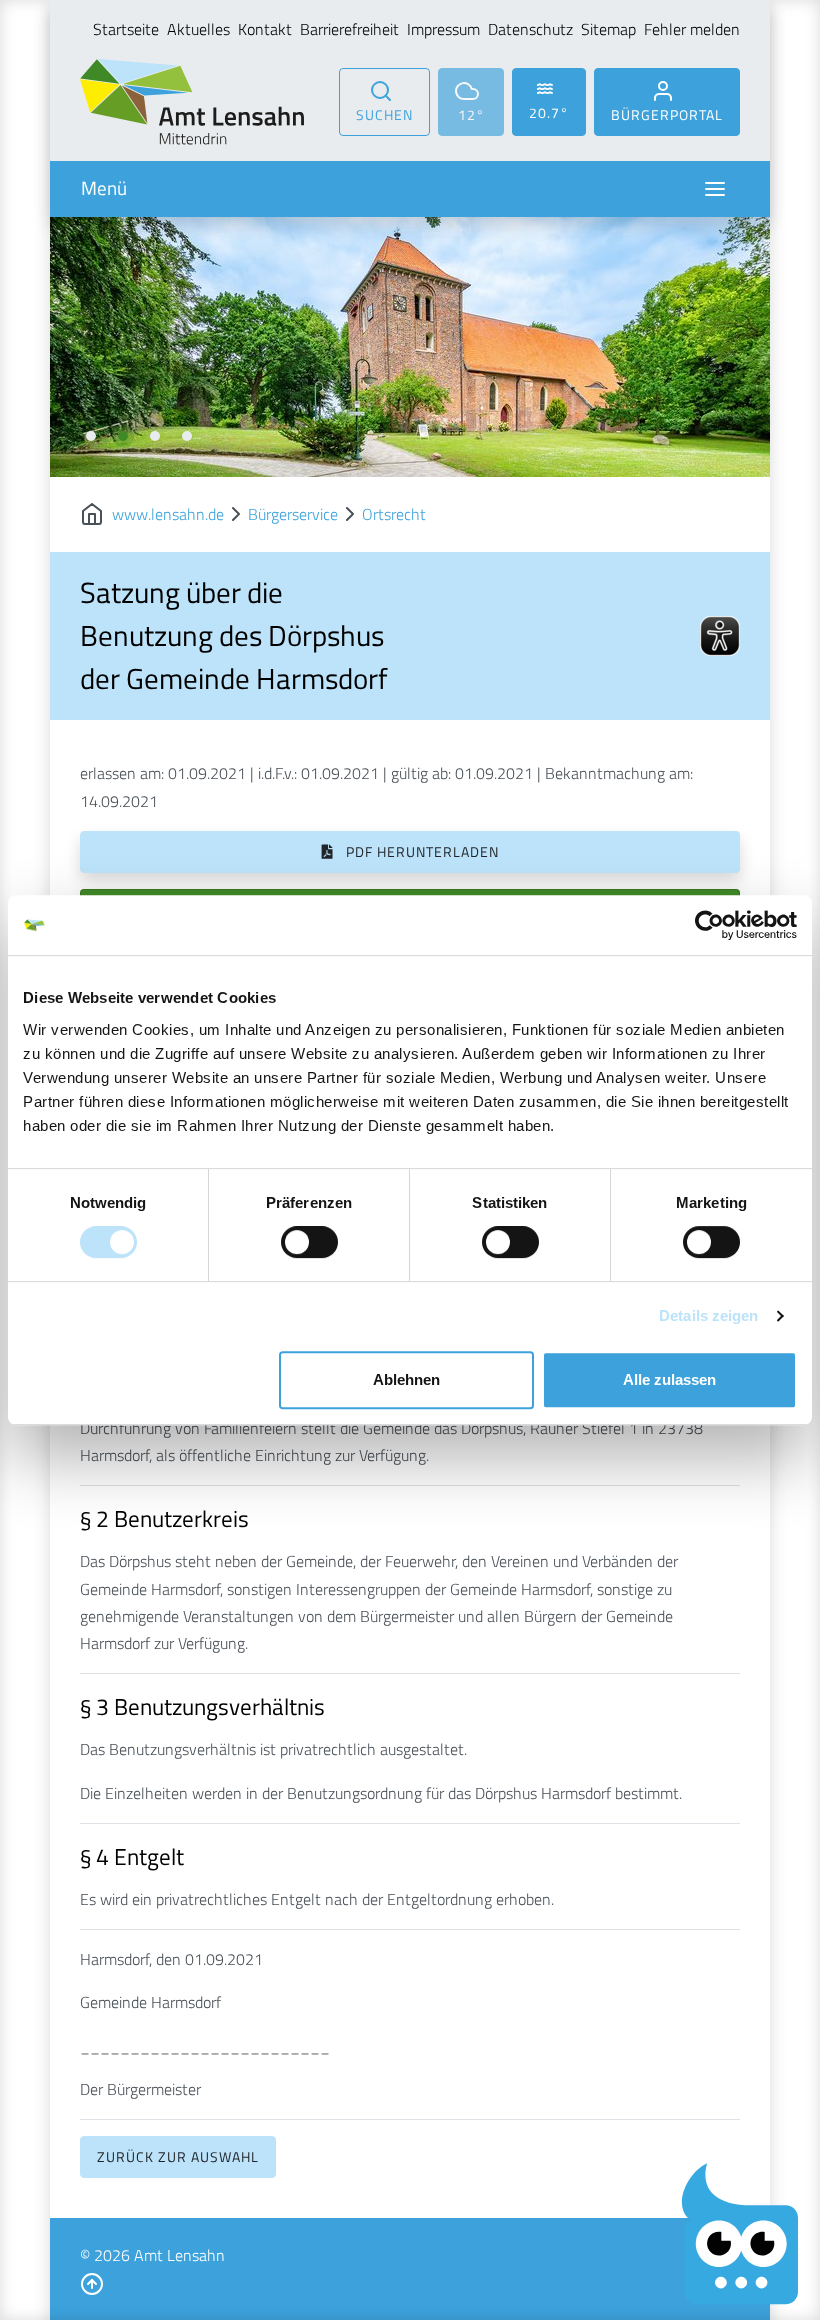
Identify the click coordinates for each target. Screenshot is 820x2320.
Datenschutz (530, 29)
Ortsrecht (394, 514)
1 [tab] (91, 436)
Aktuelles (198, 29)
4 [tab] (187, 436)
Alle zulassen (669, 1379)
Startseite (126, 29)
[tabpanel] (410, 347)
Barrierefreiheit (349, 29)
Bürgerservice (293, 514)
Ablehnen (406, 1379)
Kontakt (265, 29)
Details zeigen (708, 1315)
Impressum (443, 29)
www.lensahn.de (168, 514)
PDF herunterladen (420, 851)
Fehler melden (692, 29)
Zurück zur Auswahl (178, 2156)
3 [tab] (155, 436)
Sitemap (608, 29)
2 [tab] (123, 436)
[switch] (309, 1242)
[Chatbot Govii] (740, 2234)
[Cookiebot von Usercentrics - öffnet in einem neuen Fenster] (709, 925)
